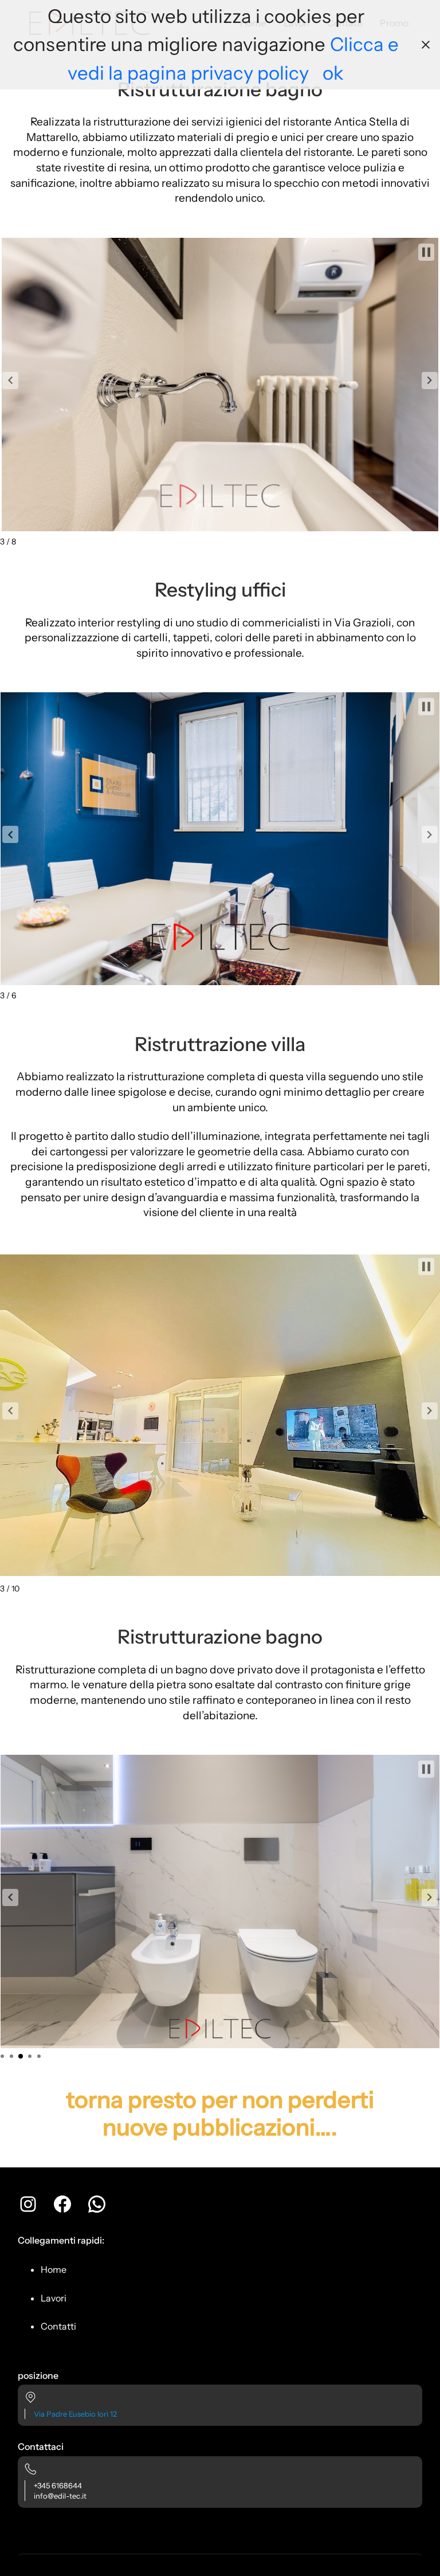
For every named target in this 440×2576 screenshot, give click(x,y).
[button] (10, 381)
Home (54, 2269)
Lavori (54, 2298)
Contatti (58, 2326)
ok (333, 73)
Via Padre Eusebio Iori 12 (75, 2414)
